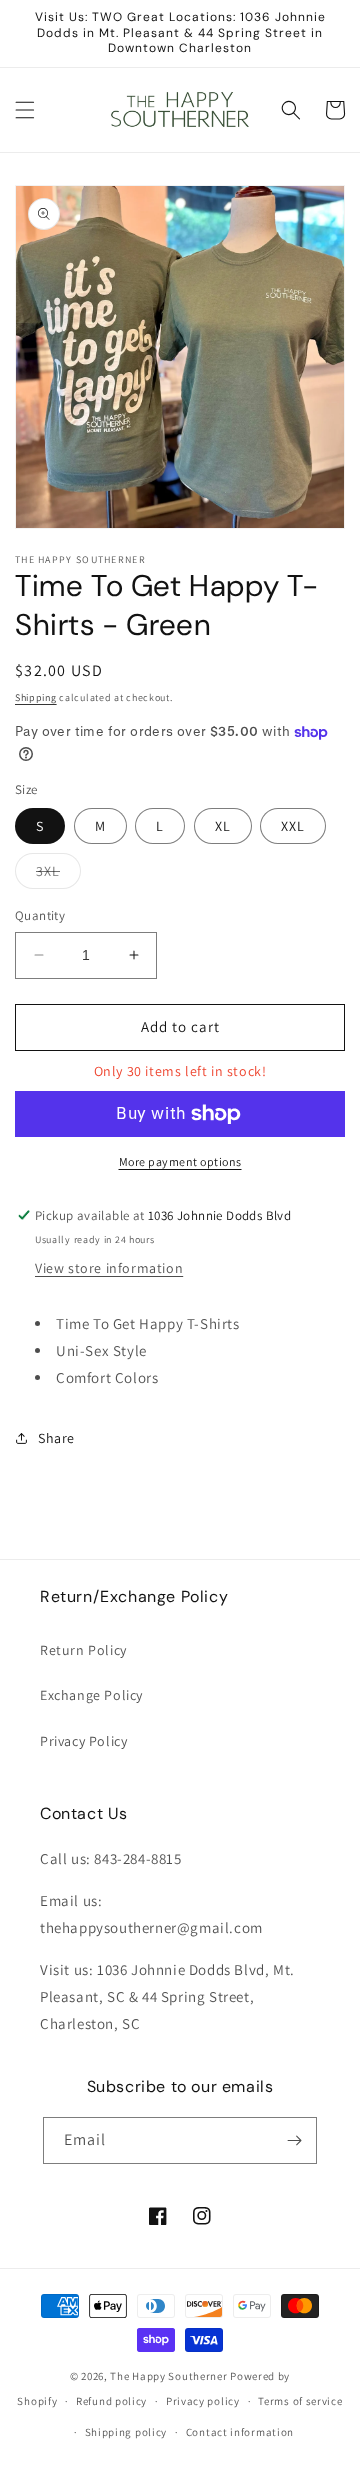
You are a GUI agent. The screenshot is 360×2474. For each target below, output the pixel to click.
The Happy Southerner (168, 2376)
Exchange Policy (91, 1695)
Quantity (40, 915)
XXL (293, 826)
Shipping (36, 697)
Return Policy (83, 1650)
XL (223, 826)
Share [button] (56, 1438)
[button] (25, 110)
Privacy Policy (83, 1741)
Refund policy (111, 2401)
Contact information (240, 2432)
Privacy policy (203, 2401)
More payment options (180, 1161)
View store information (109, 1268)
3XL (58, 875)
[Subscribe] (294, 2140)
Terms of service (300, 2401)
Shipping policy (126, 2432)
